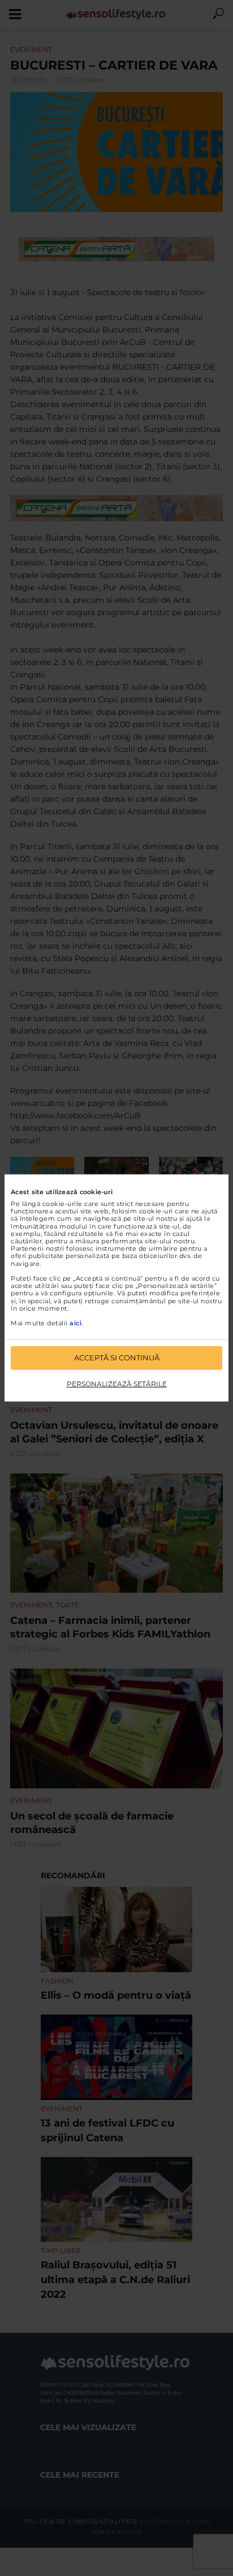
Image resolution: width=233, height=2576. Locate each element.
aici (75, 1323)
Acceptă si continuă (117, 1358)
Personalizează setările (117, 1384)
